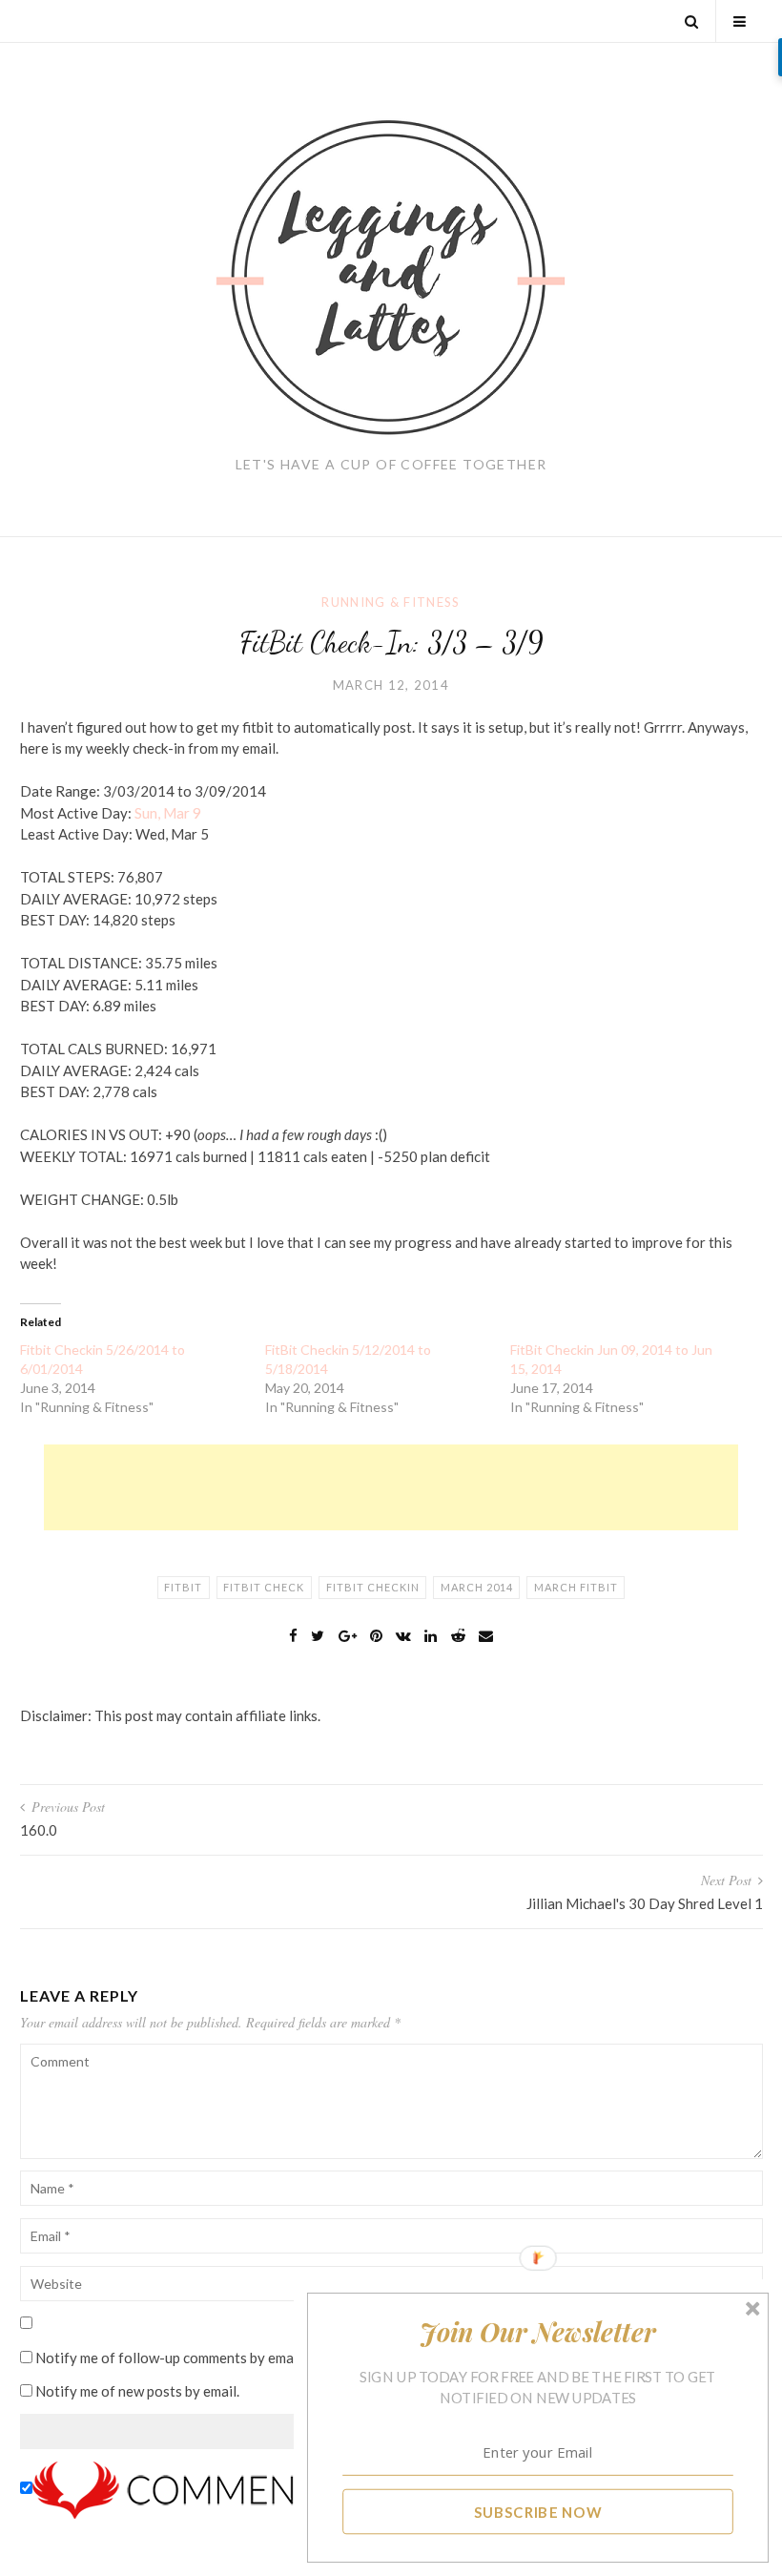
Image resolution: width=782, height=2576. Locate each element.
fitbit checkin (373, 1587)
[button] (538, 2332)
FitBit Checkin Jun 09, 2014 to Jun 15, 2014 (611, 1359)
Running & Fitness (391, 602)
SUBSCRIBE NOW (538, 2511)
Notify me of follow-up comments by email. (170, 2358)
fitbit (183, 1587)
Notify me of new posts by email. (137, 2391)
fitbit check (264, 1587)
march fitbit (576, 1587)
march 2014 (477, 1587)
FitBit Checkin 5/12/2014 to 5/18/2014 (348, 1359)
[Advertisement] (391, 1487)
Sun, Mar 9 (168, 813)
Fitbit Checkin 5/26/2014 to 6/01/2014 (103, 1359)
